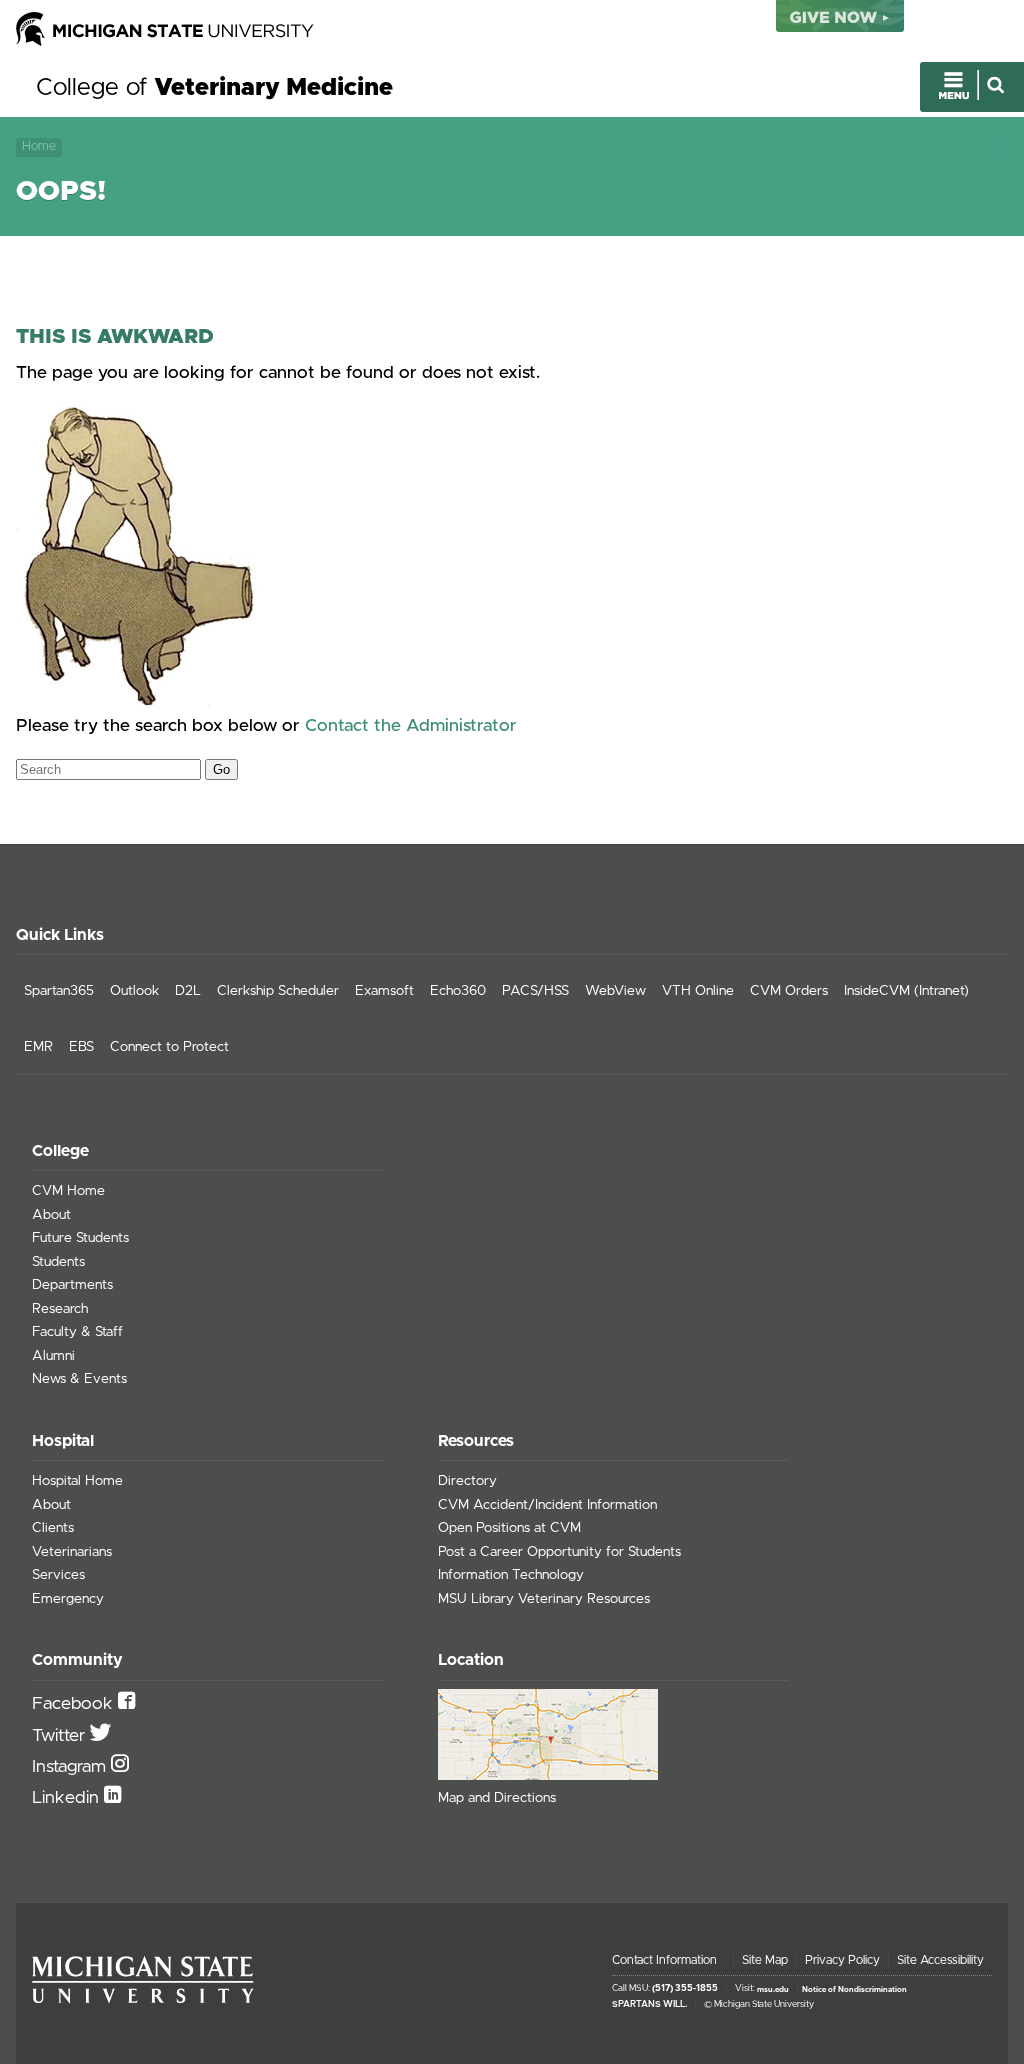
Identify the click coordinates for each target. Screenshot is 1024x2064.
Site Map (765, 1960)
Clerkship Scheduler (278, 991)
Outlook (134, 991)
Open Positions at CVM (509, 1528)
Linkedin (68, 1798)
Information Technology (511, 1575)
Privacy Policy (842, 1960)
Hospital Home (77, 1481)
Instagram (71, 1767)
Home (39, 146)
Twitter (61, 1736)
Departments (72, 1285)
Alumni (53, 1356)
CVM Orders (789, 991)
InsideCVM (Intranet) (906, 991)
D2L (188, 991)
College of (214, 88)
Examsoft (384, 991)
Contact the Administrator (411, 726)
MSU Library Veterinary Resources (544, 1599)
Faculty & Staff (77, 1332)
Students (58, 1262)
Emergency (68, 1599)
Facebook (75, 1704)
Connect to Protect (169, 1047)
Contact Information (664, 1960)
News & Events (79, 1379)
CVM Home (68, 1191)
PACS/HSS (535, 991)
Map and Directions (497, 1798)
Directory (467, 1481)
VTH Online (698, 991)
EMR (38, 1047)
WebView (615, 991)
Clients (53, 1528)
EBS (81, 1047)
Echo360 (458, 991)
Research (60, 1309)
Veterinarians (72, 1552)
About (51, 1215)
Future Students (80, 1238)
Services (58, 1575)
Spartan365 (59, 991)
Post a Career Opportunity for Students (559, 1552)
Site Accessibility (940, 1960)
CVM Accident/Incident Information (547, 1505)
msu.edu (773, 1989)
